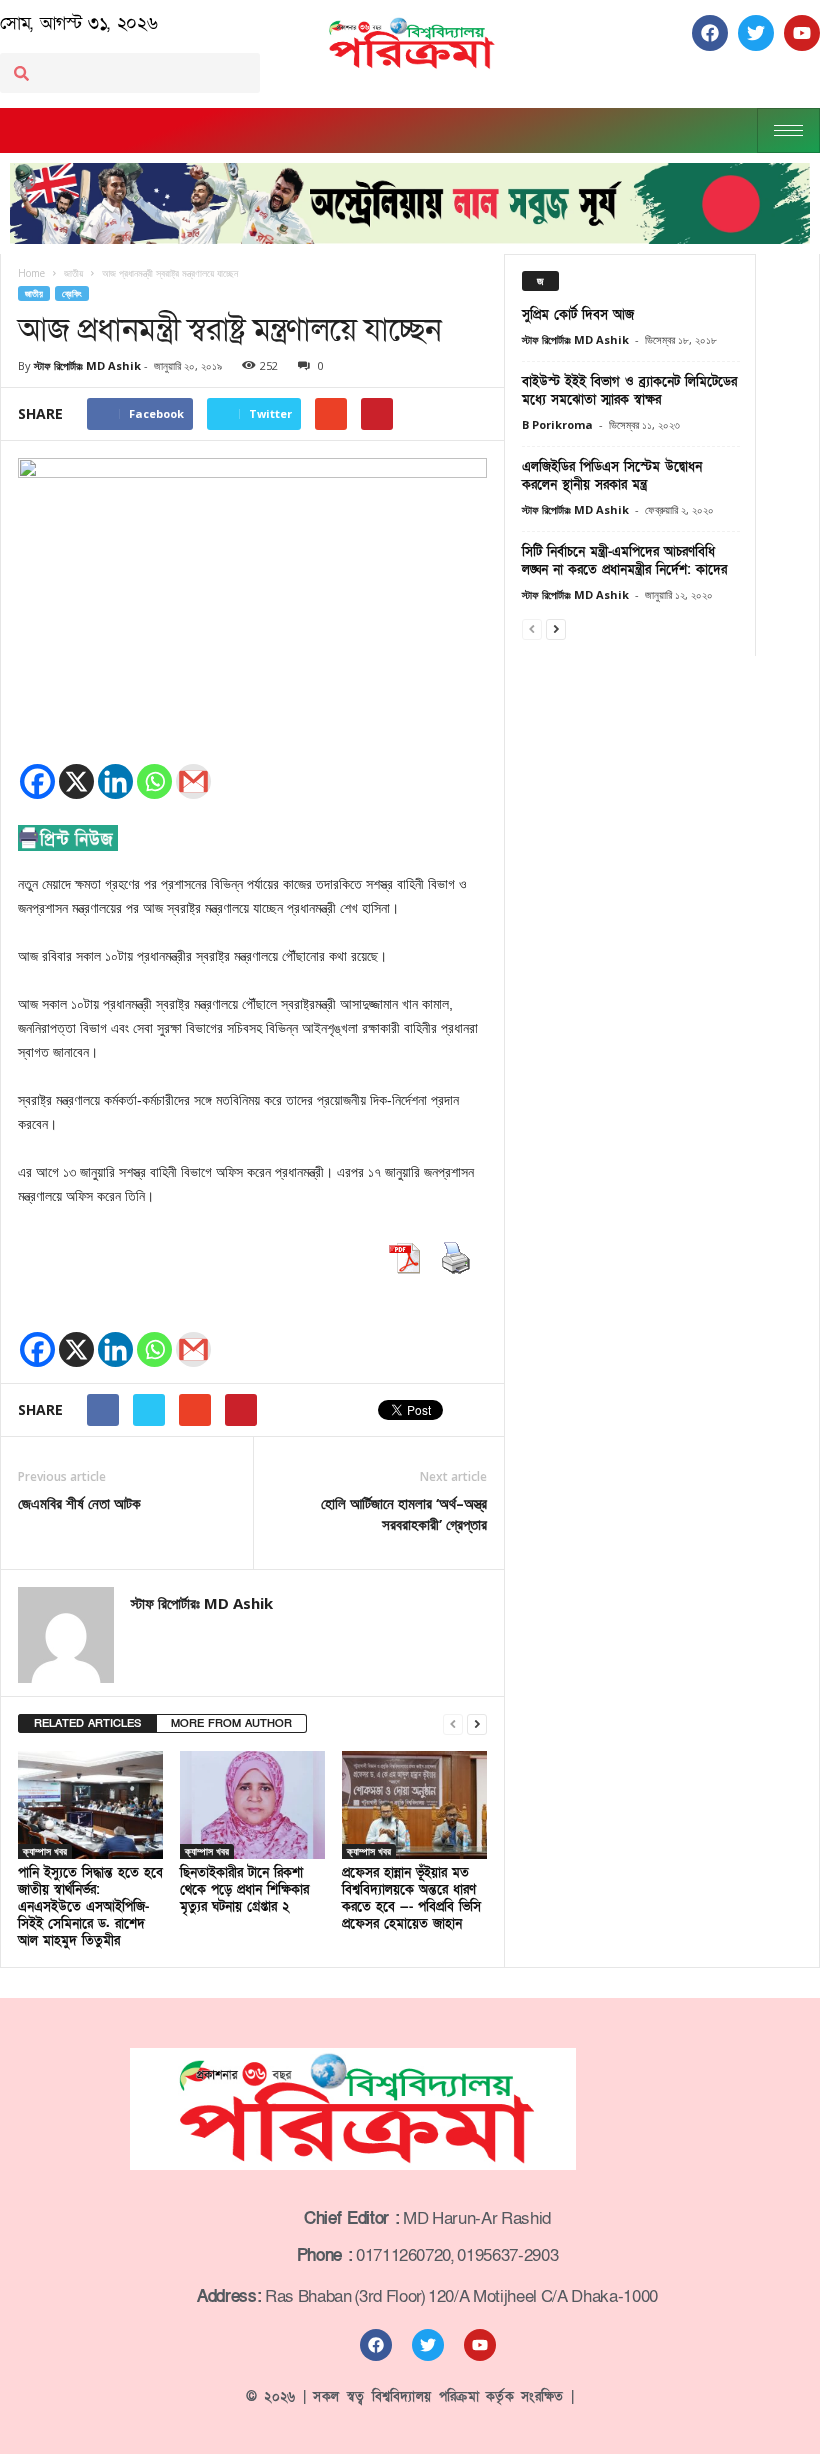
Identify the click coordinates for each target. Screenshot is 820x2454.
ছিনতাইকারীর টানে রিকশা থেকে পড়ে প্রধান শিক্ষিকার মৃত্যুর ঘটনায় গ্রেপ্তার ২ (244, 1890)
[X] (76, 781)
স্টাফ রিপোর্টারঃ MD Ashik (87, 365)
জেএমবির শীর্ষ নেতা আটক (79, 1503)
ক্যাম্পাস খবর (45, 1851)
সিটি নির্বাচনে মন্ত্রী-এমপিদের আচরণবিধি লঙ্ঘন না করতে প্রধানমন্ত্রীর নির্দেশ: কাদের (624, 561)
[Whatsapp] (154, 781)
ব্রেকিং (72, 293)
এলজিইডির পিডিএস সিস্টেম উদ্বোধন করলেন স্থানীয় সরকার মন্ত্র (612, 476)
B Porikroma (557, 424)
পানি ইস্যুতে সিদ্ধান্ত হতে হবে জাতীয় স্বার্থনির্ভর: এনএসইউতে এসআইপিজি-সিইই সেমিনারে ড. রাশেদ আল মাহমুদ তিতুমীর (90, 1907)
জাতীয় (34, 293)
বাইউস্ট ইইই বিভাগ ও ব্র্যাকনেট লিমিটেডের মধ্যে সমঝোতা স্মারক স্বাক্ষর (629, 391)
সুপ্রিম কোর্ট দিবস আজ (578, 315)
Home (31, 273)
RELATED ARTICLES (87, 1723)
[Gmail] (193, 781)
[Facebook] (37, 781)
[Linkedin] (115, 781)
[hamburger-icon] (788, 130)
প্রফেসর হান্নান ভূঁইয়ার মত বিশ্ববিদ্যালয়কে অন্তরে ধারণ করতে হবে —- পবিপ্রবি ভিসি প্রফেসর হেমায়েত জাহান (411, 1898)
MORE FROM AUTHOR (231, 1723)
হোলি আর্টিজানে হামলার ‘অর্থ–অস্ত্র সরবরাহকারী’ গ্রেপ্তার (404, 1513)
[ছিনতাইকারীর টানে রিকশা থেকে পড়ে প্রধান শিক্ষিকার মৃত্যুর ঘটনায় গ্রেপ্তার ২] (252, 1805)
